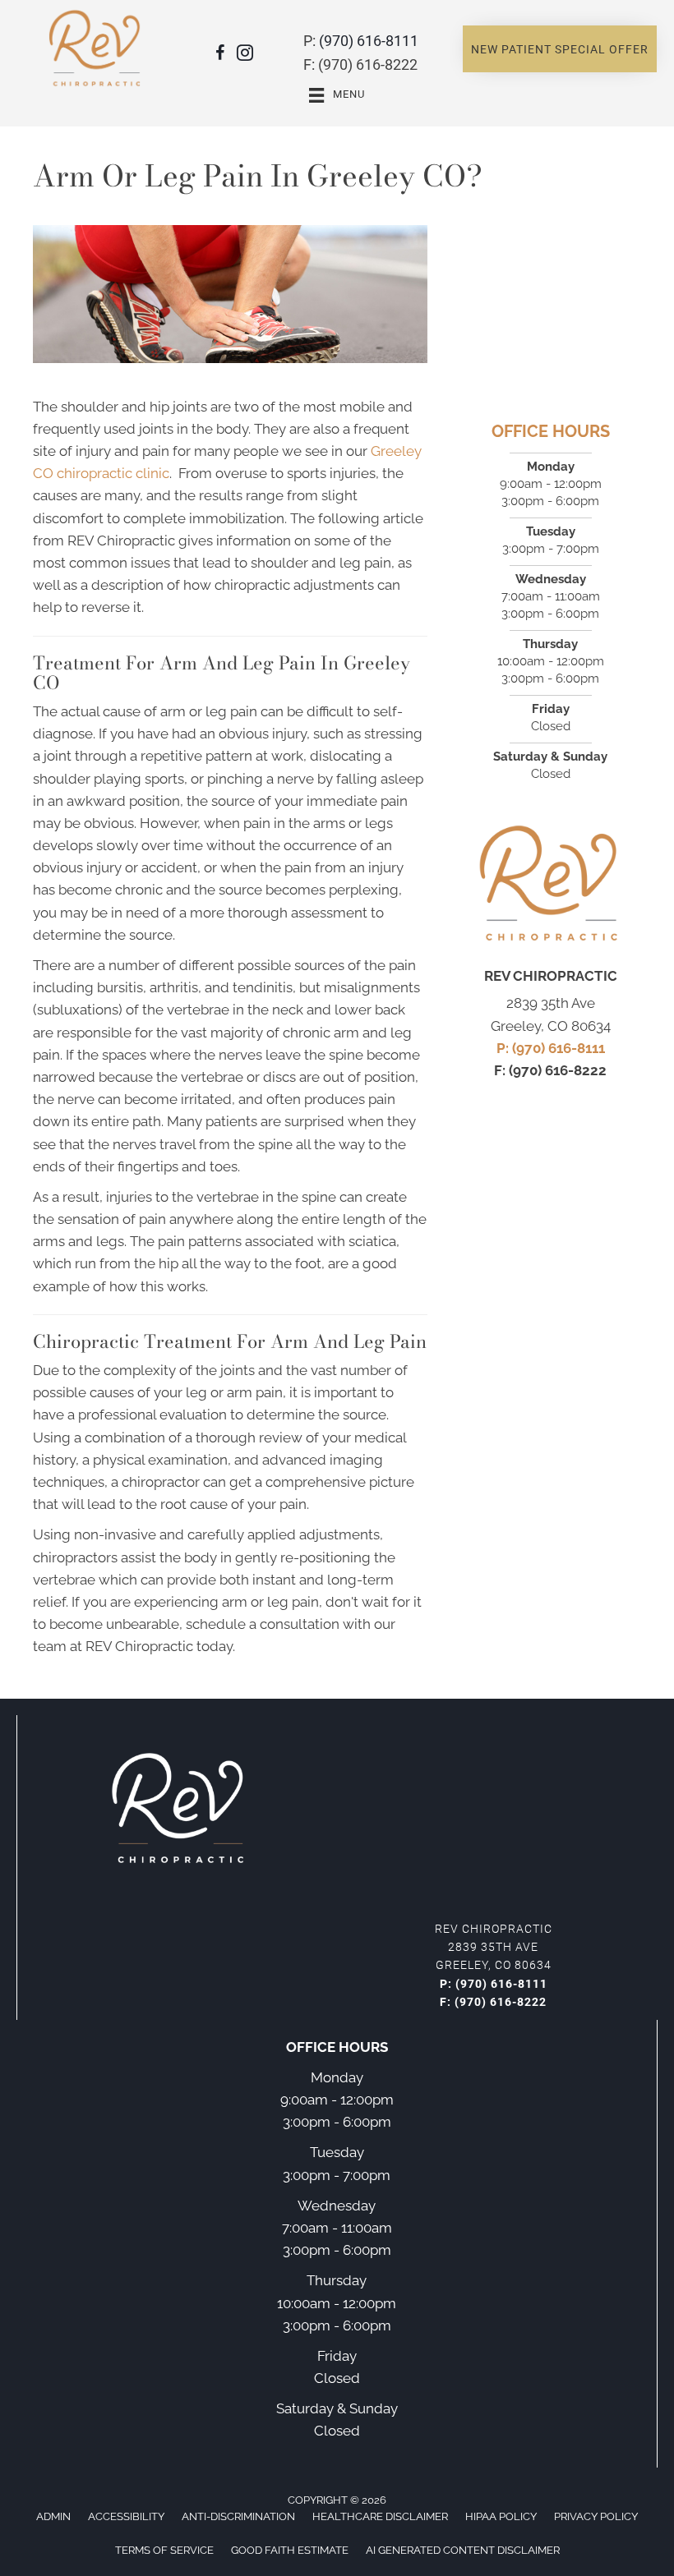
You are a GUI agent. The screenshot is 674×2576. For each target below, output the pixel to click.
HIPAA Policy (501, 2516)
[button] (560, 49)
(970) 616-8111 (369, 41)
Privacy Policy (596, 2516)
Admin (53, 2516)
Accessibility (126, 2516)
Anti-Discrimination (238, 2516)
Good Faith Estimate (290, 2550)
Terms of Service (164, 2550)
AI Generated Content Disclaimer (463, 2550)
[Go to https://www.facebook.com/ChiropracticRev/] (220, 55)
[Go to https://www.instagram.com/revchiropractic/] (245, 55)
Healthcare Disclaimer (380, 2516)
